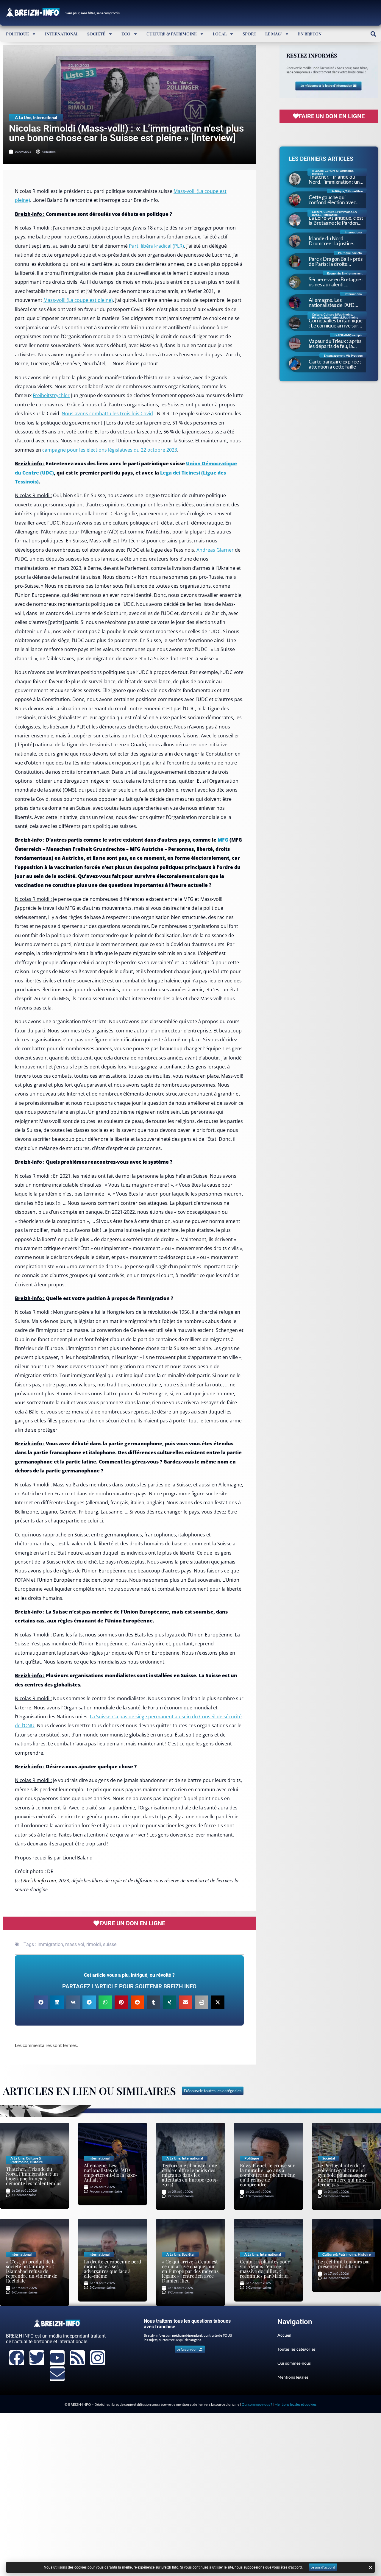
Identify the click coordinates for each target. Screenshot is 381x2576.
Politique (17, 34)
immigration (50, 1944)
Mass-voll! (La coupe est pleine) (78, 300)
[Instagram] (98, 2358)
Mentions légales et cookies (295, 2404)
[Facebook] (17, 2358)
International (62, 34)
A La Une (23, 117)
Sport (249, 34)
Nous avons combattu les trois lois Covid (107, 414)
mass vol (75, 1944)
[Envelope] (57, 2374)
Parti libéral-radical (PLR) (156, 246)
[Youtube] (57, 2358)
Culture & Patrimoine (172, 34)
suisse (110, 1944)
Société (96, 34)
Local (220, 34)
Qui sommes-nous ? (257, 2404)
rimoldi (94, 1944)
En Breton (310, 34)
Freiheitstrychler (51, 395)
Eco (126, 34)
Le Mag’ (274, 34)
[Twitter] (37, 2358)
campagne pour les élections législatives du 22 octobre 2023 (110, 450)
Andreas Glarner (215, 550)
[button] (373, 34)
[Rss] (77, 2358)
